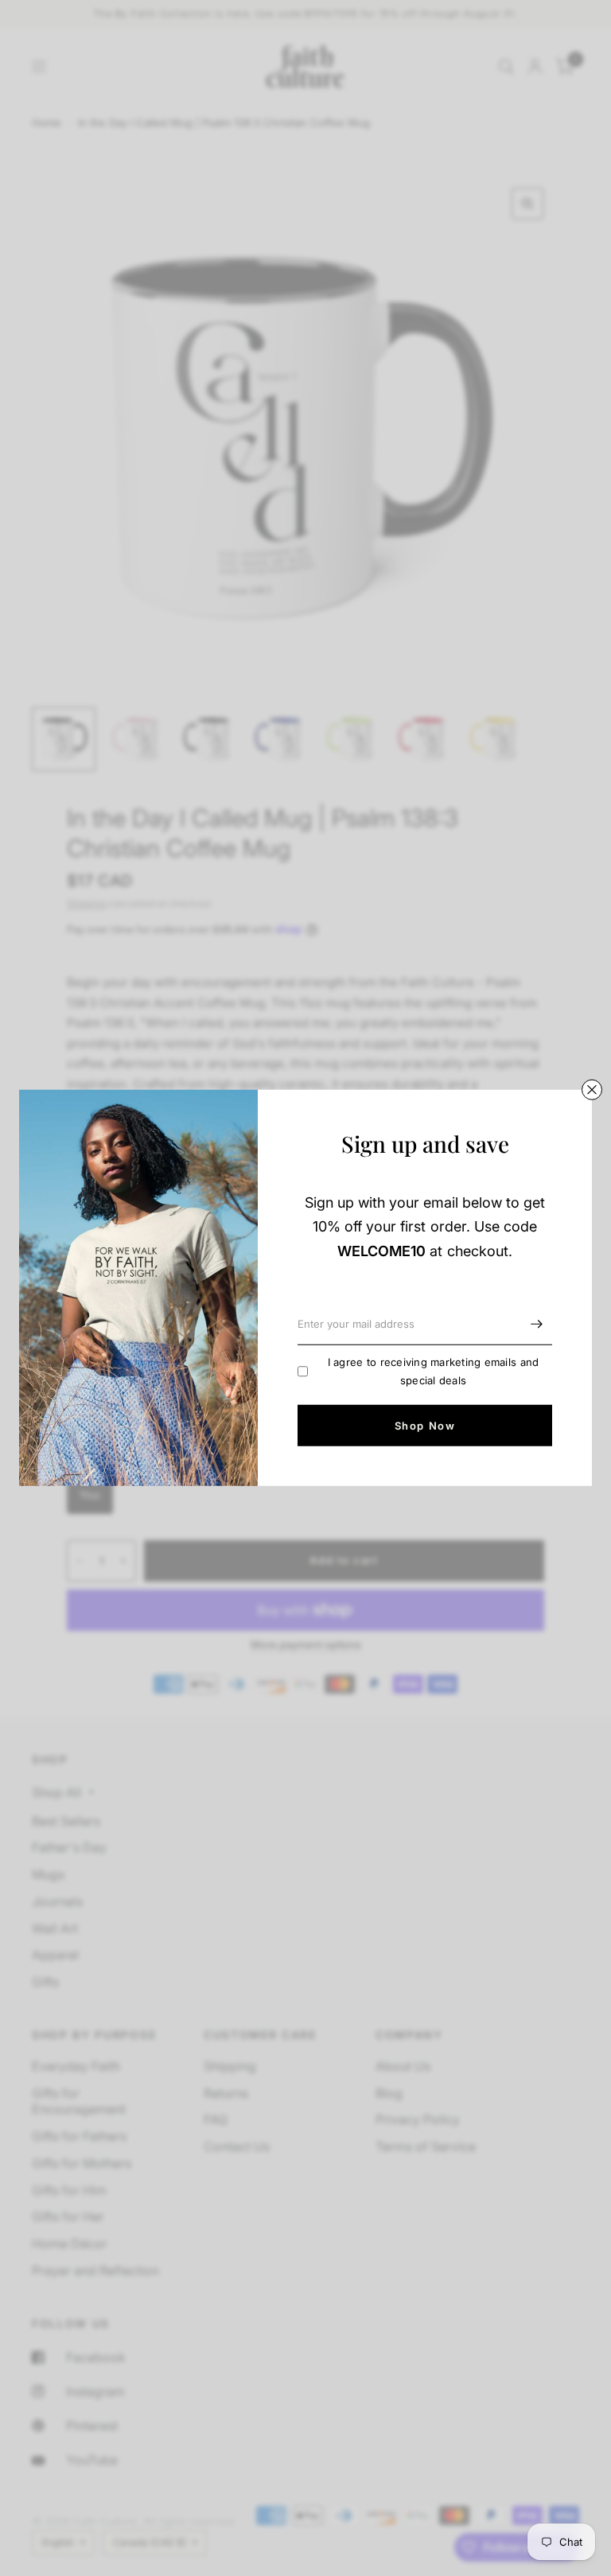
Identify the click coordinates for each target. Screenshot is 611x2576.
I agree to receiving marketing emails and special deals (434, 1371)
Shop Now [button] (425, 1426)
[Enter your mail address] (536, 1325)
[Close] (592, 1090)
